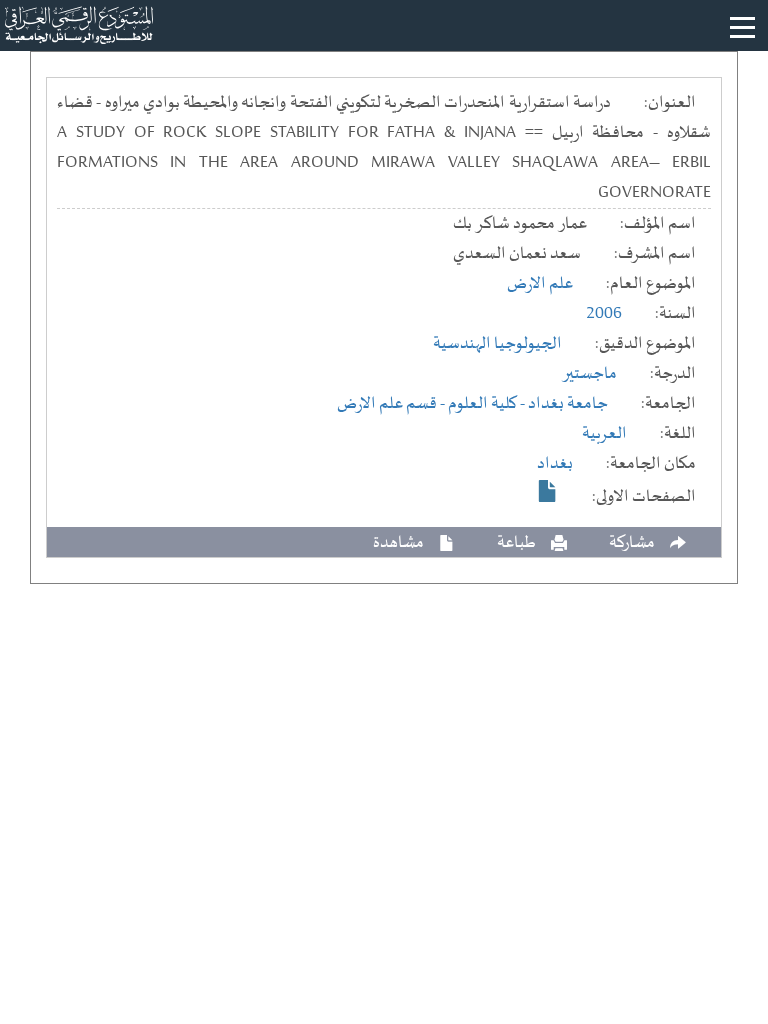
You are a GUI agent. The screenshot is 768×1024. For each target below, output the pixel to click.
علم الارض (540, 284)
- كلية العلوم (488, 404)
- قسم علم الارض (392, 404)
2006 (604, 314)
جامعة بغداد (568, 404)
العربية (604, 434)
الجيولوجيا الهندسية (497, 344)
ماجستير (589, 374)
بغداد (555, 464)
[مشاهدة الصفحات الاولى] (548, 491)
